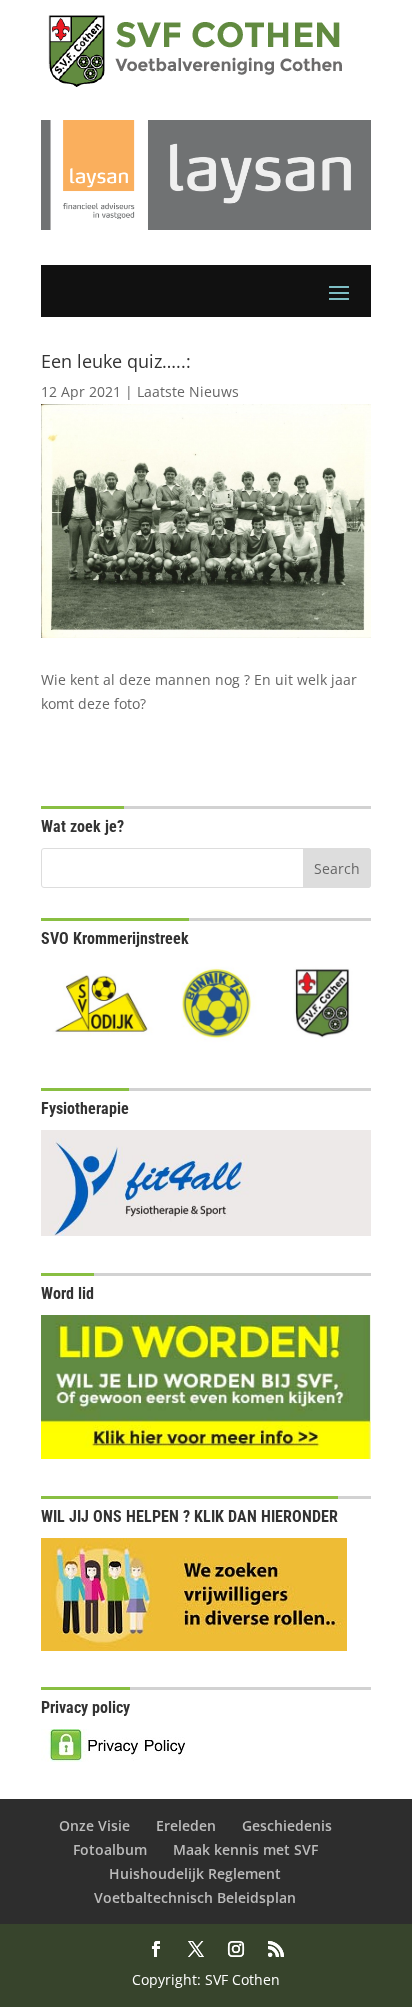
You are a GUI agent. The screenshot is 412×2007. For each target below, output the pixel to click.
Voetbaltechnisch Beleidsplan (195, 1897)
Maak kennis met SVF (245, 1849)
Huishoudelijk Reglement (195, 1873)
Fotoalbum (110, 1849)
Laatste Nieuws (188, 391)
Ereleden (186, 1825)
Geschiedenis (287, 1825)
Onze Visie (94, 1825)
